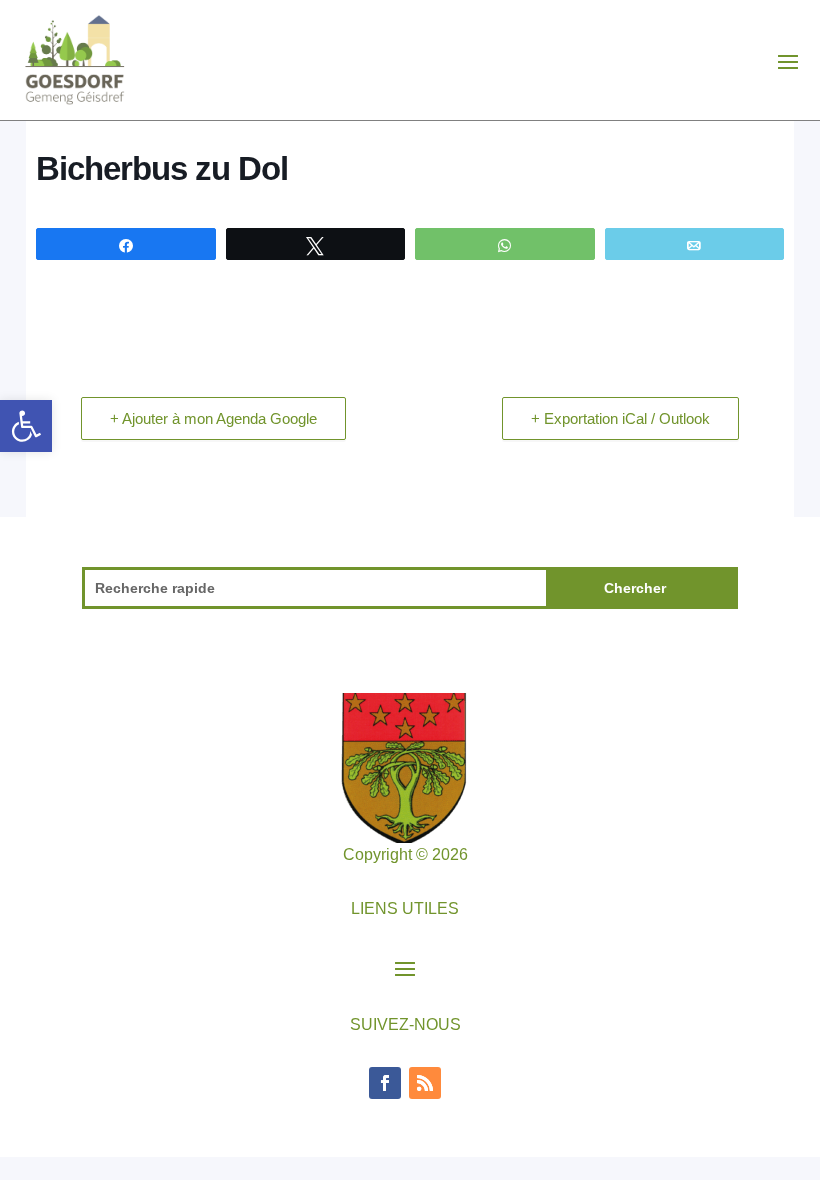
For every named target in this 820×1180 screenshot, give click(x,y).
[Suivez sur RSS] (425, 1083)
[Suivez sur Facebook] (385, 1083)
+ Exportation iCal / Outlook (620, 418)
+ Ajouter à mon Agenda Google (213, 418)
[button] (26, 426)
